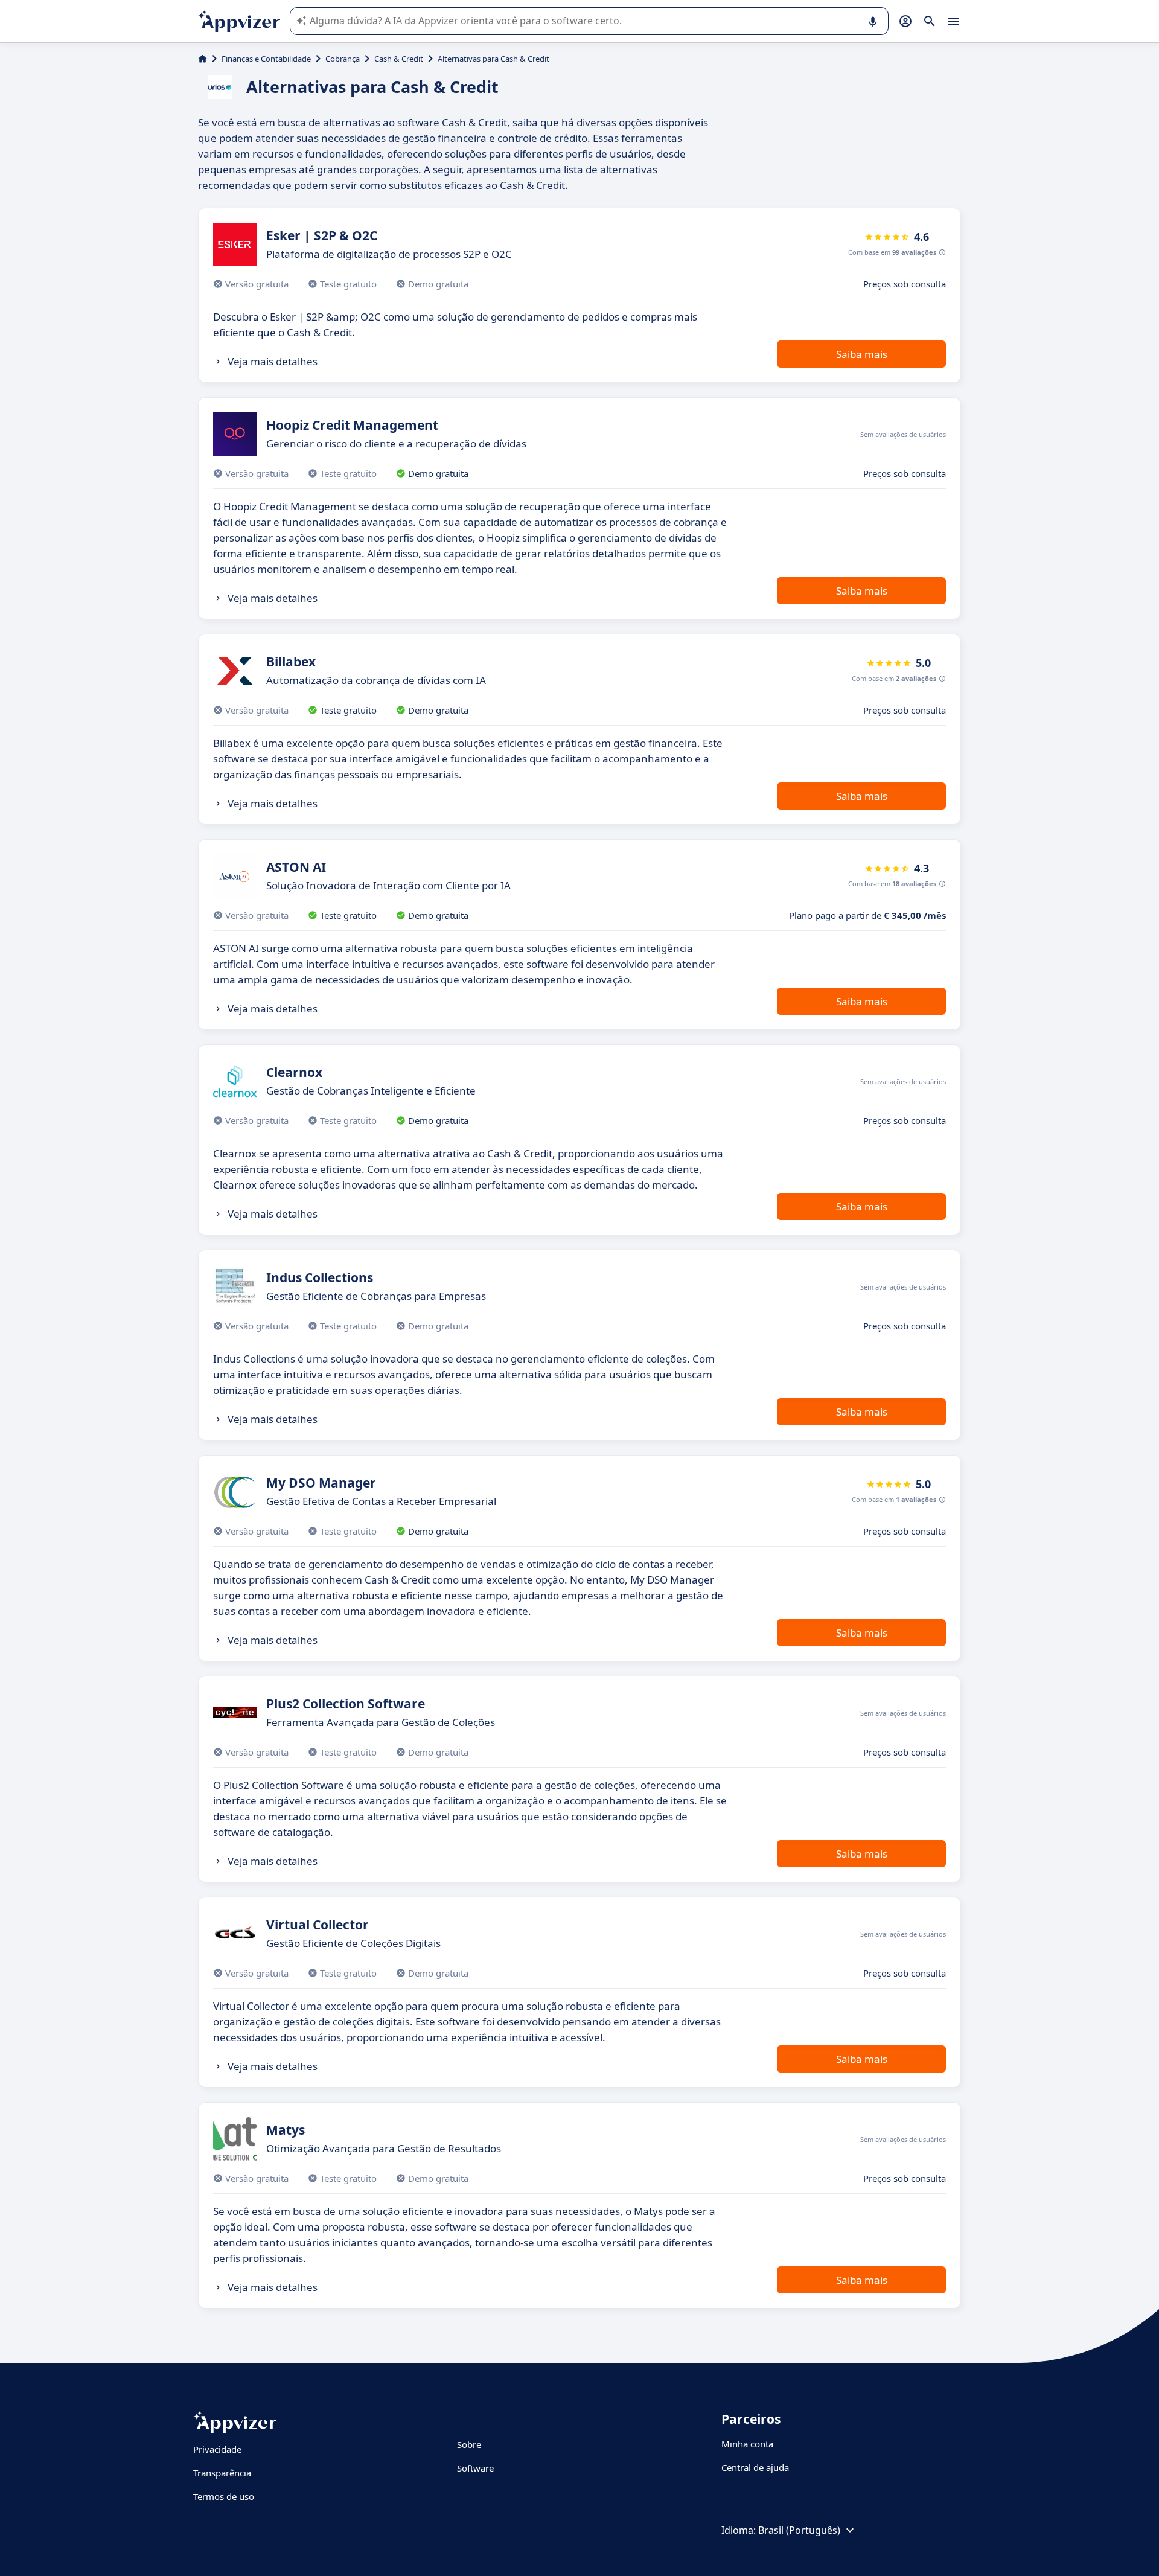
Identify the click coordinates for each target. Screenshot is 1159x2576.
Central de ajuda (755, 2467)
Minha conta (747, 2444)
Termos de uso (224, 2496)
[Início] (203, 59)
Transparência (222, 2473)
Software (475, 2468)
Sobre (469, 2444)
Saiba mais (862, 354)
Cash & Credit (399, 59)
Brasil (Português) (799, 2530)
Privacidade (217, 2449)
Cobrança (343, 59)
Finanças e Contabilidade (266, 59)
